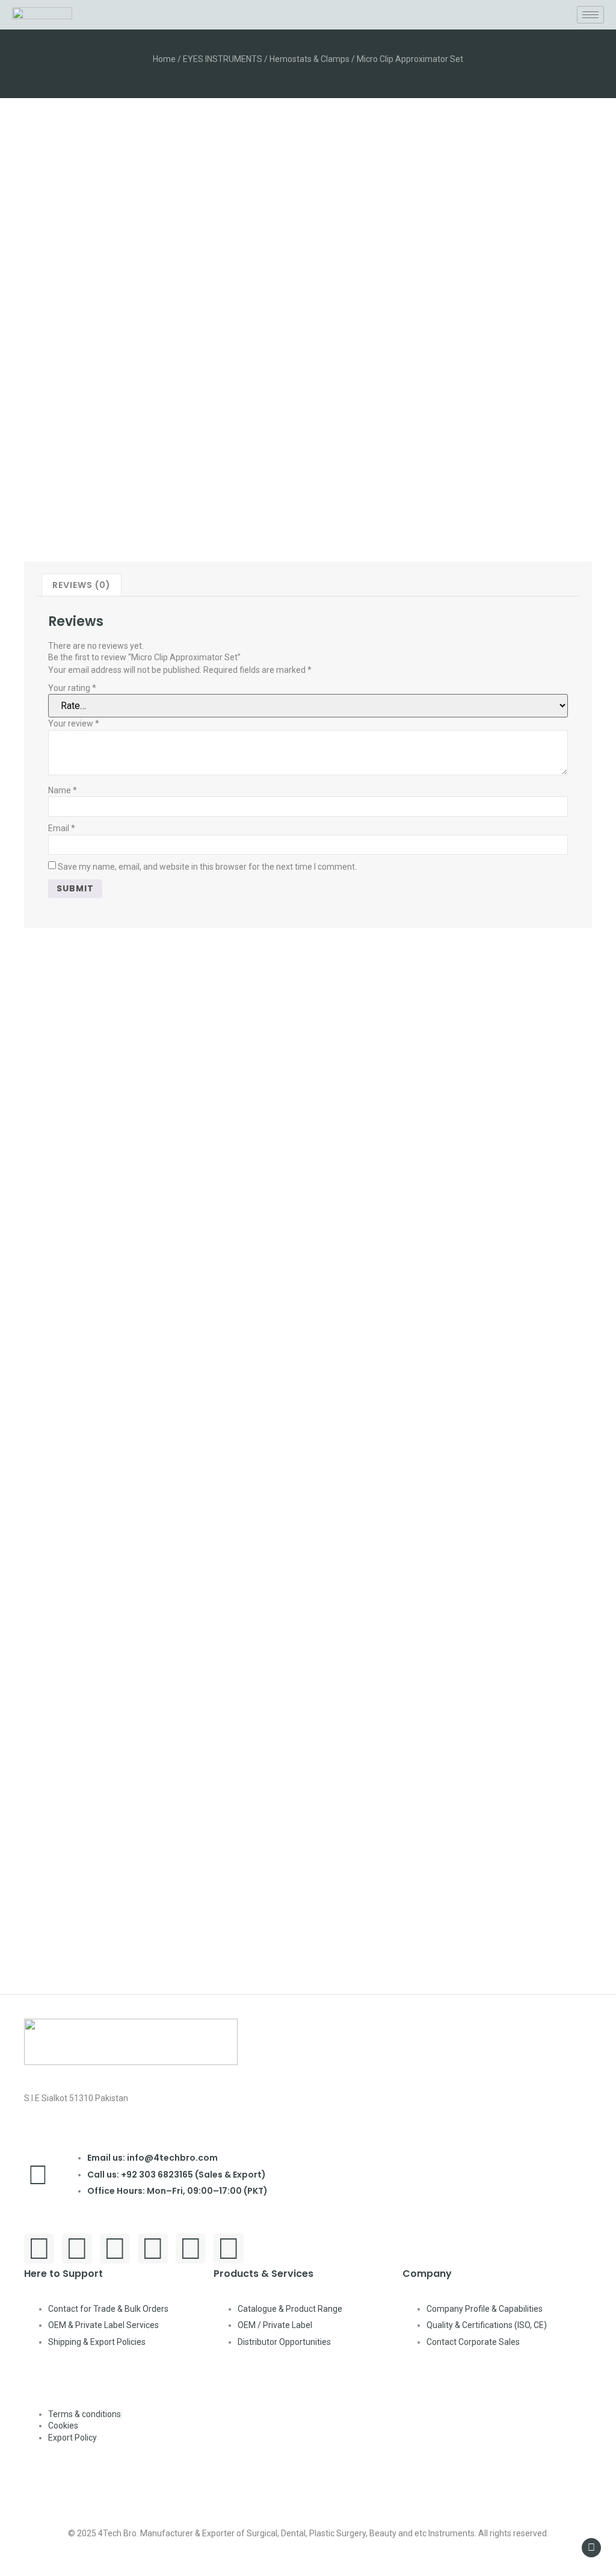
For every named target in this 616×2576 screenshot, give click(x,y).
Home (164, 59)
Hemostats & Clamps (310, 59)
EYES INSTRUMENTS (223, 59)
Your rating (72, 688)
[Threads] (77, 2249)
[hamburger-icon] (590, 15)
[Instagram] (115, 2249)
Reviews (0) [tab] (82, 585)
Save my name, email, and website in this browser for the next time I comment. (207, 867)
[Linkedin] (153, 2249)
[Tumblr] (191, 2249)
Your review (74, 723)
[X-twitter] (229, 2249)
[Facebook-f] (39, 2249)
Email (62, 828)
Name (63, 790)
